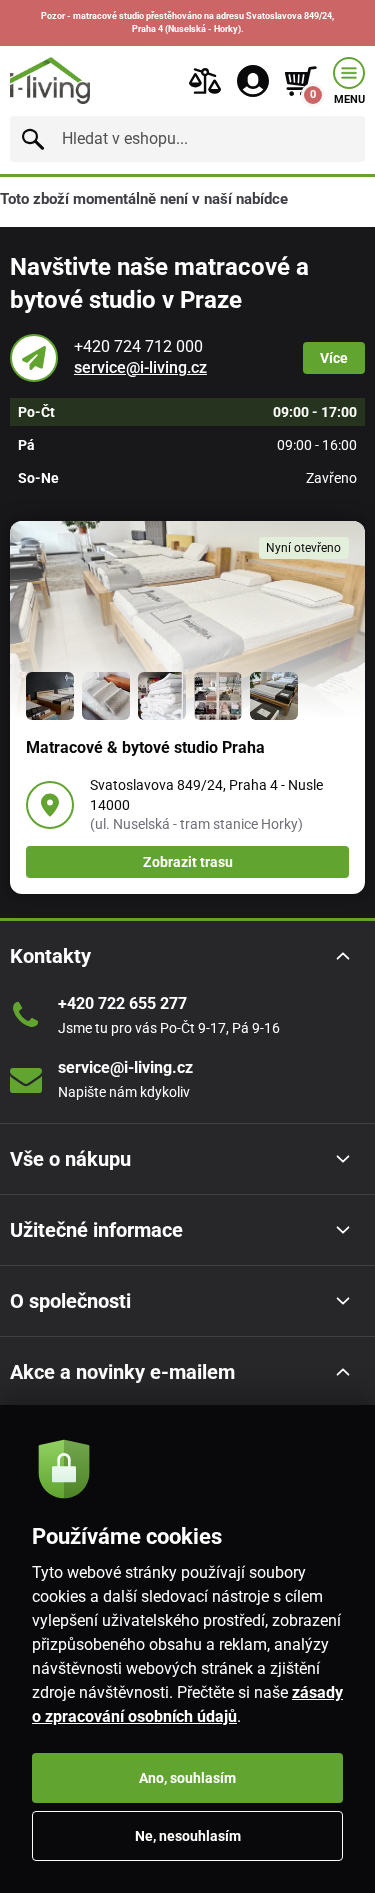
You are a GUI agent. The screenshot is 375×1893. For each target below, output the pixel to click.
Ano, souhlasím (187, 1778)
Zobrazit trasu (188, 862)
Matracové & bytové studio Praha (145, 747)
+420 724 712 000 (138, 346)
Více (334, 358)
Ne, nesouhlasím (188, 1836)
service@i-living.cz (140, 367)
